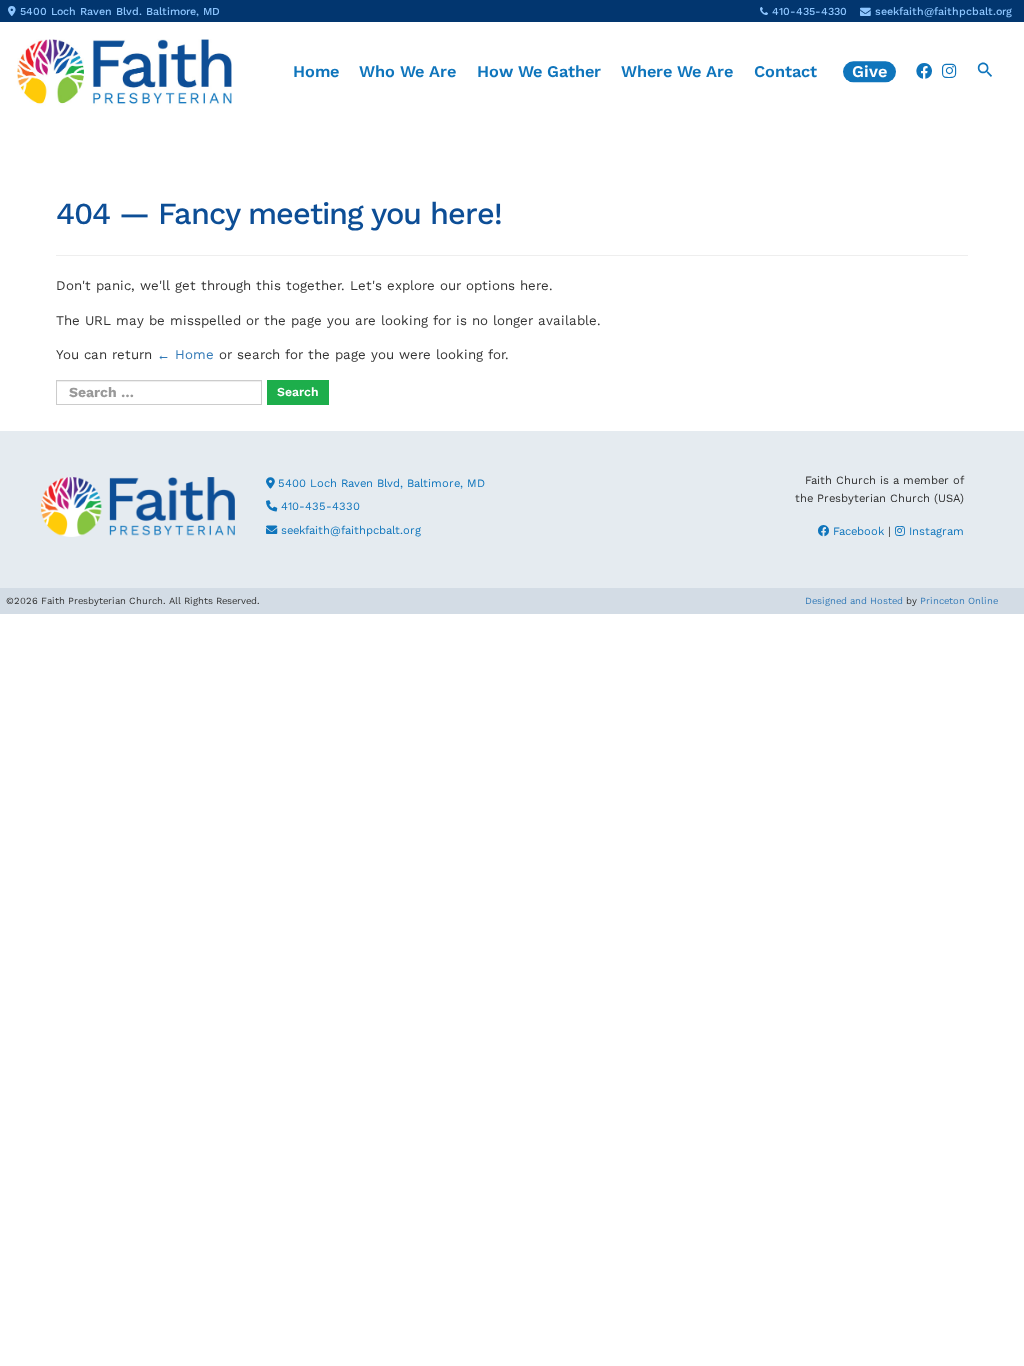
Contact (785, 71)
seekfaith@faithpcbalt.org (943, 11)
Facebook (856, 531)
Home (316, 71)
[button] (985, 72)
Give (869, 71)
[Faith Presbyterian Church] (124, 71)
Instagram (934, 531)
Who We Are (407, 71)
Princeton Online (959, 600)
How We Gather (539, 71)
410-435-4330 (809, 11)
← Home (185, 354)
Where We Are (677, 71)
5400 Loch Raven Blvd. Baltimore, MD (120, 11)
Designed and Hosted (854, 600)
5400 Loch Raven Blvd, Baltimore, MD (379, 483)
